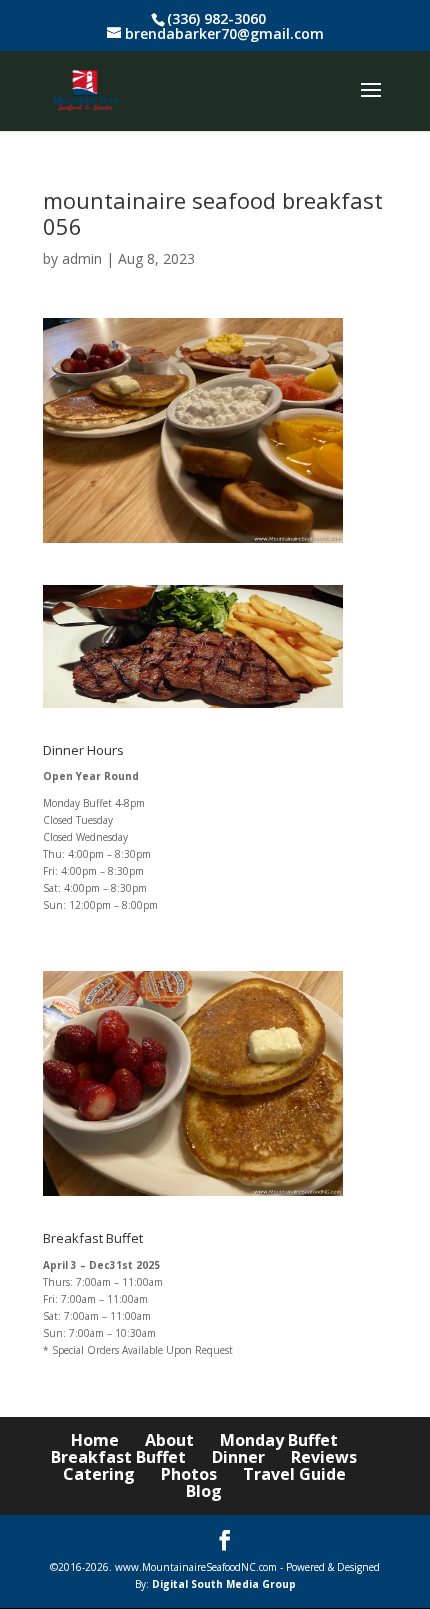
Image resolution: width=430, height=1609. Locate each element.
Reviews (324, 1457)
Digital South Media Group (224, 1584)
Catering (99, 1474)
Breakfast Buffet (118, 1457)
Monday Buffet (279, 1440)
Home (95, 1440)
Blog (204, 1491)
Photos (189, 1474)
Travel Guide (294, 1474)
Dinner (238, 1457)
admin (82, 258)
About (169, 1440)
